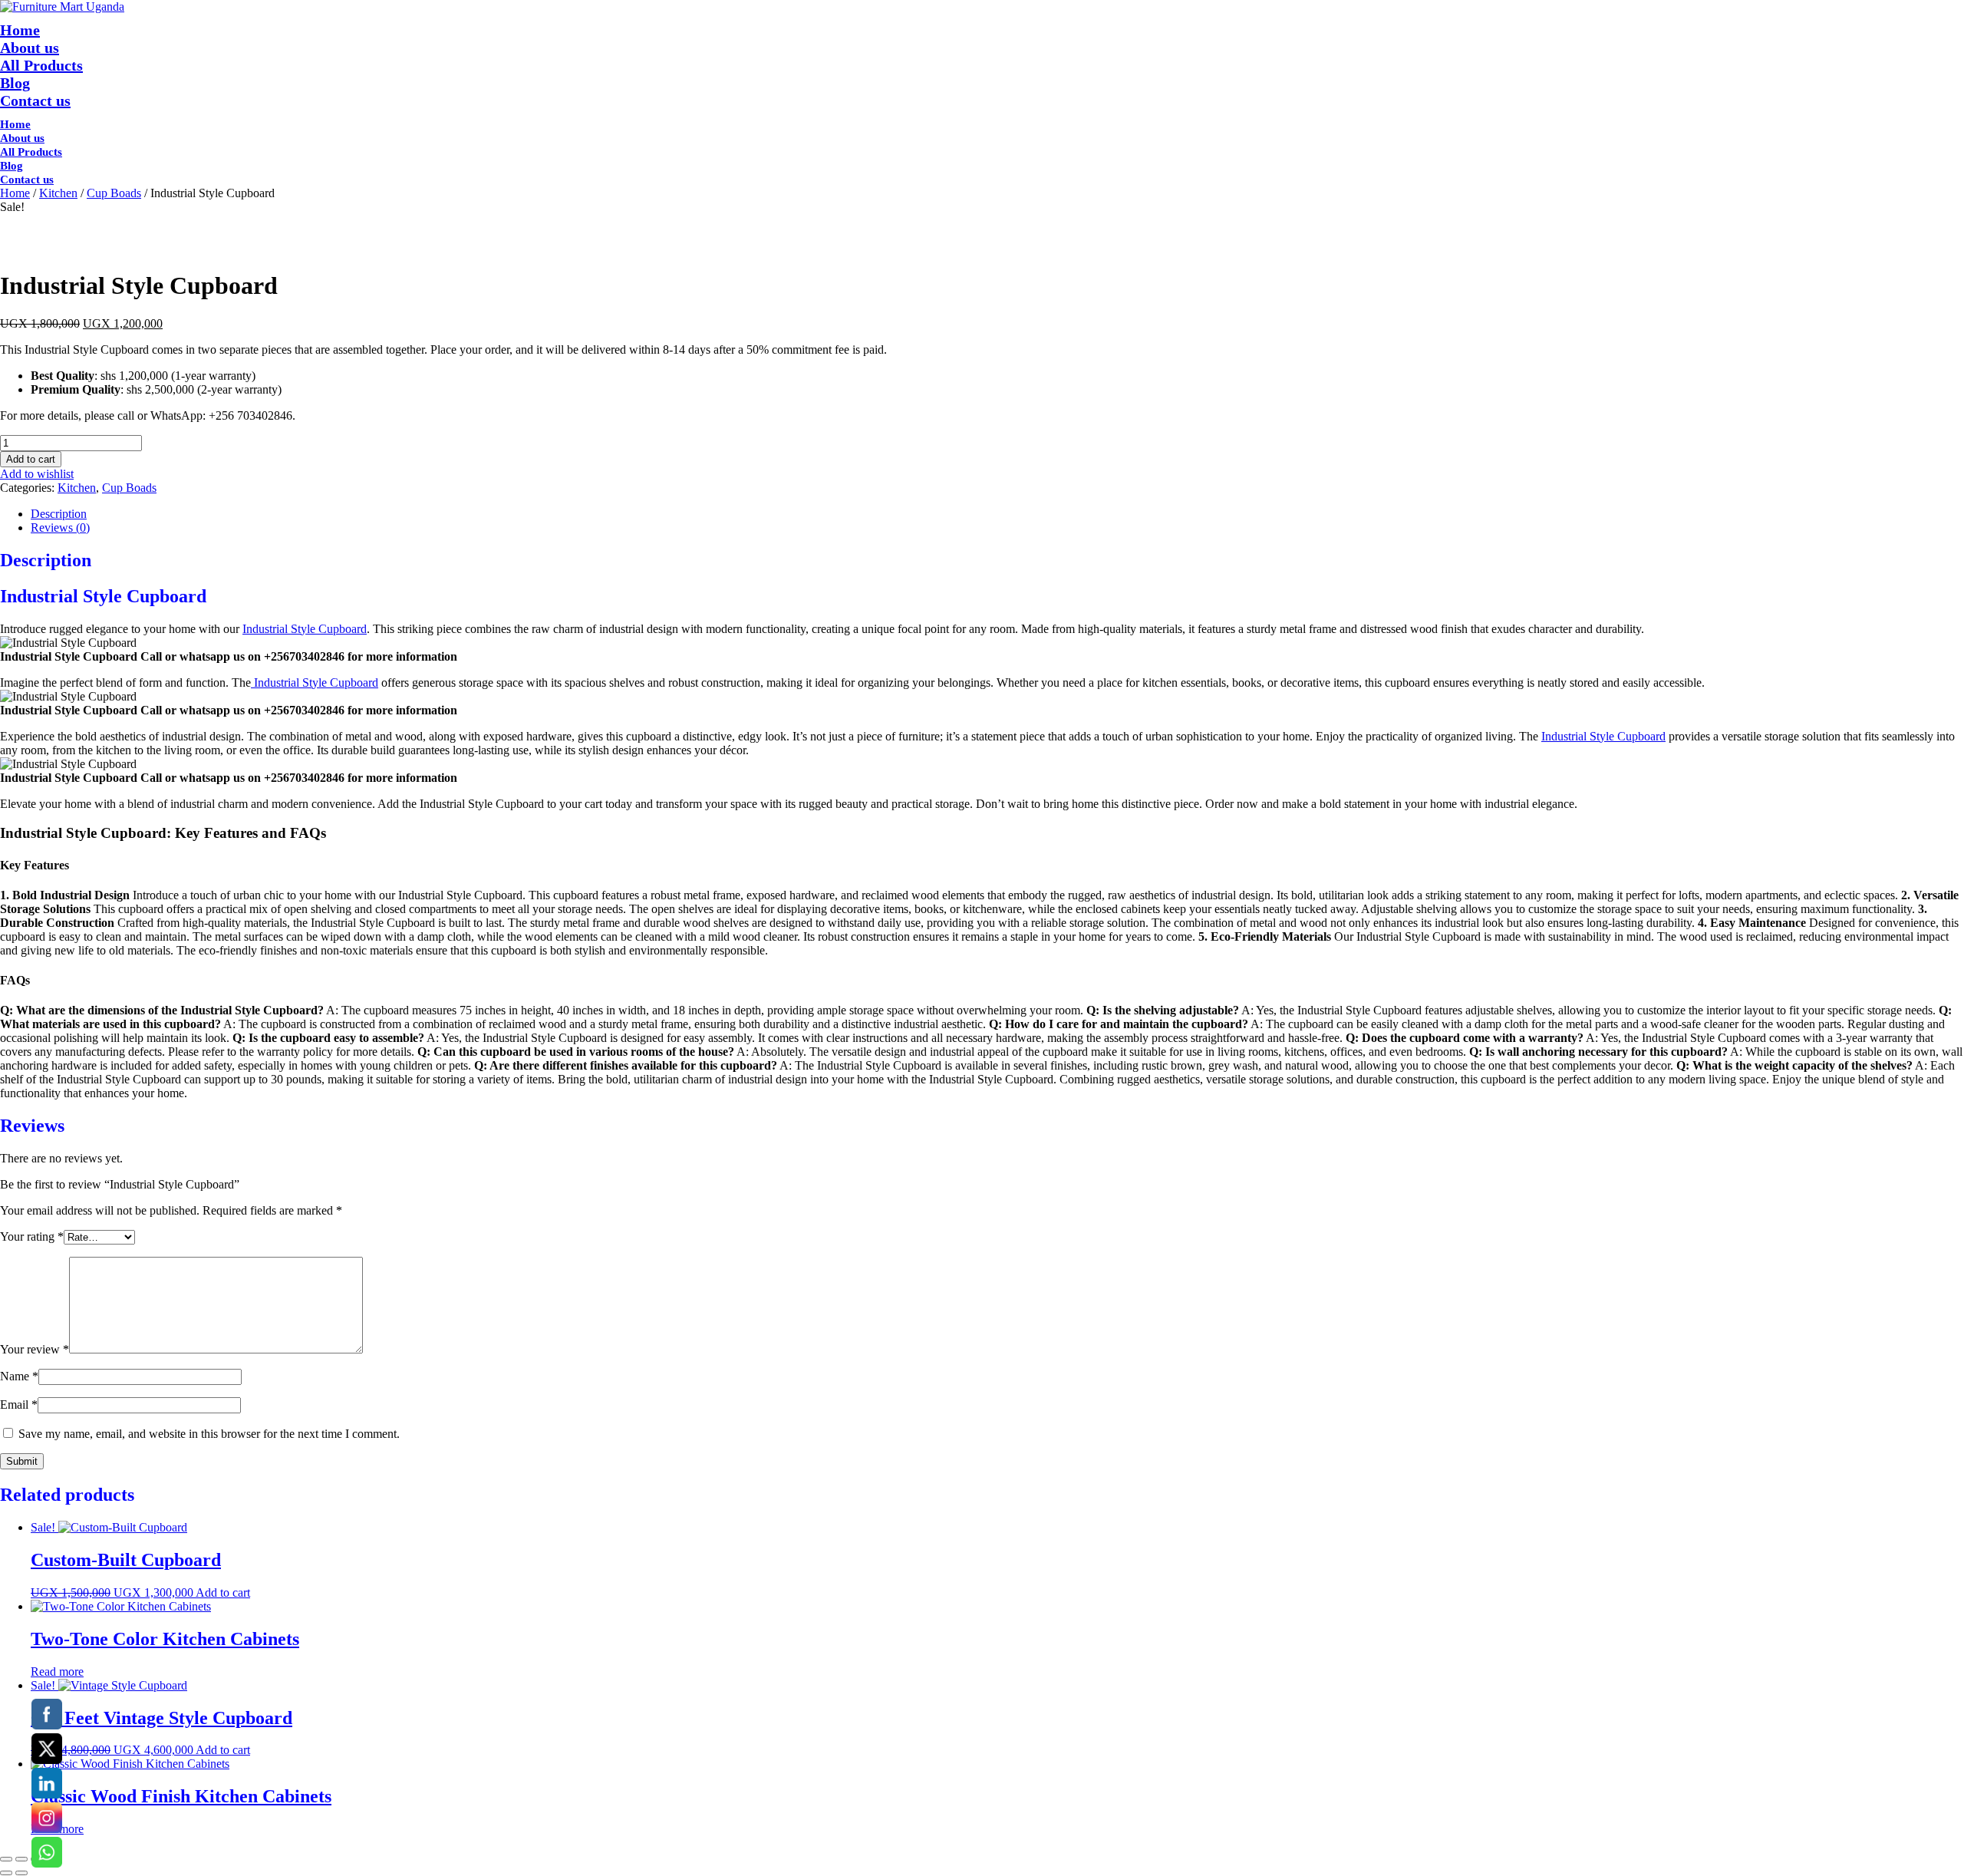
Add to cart (31, 459)
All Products (41, 65)
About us (30, 48)
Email (19, 1405)
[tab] (997, 514)
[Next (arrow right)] (21, 1873)
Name (19, 1376)
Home (20, 30)
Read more (57, 1672)
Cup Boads (114, 193)
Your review (35, 1349)
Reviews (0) (60, 528)
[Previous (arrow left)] (6, 1873)
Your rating (32, 1236)
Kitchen (58, 193)
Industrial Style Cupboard (305, 629)
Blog (15, 83)
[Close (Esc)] (6, 1859)
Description (59, 514)
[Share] (21, 1859)
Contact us (35, 101)
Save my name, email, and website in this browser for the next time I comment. (209, 1434)
